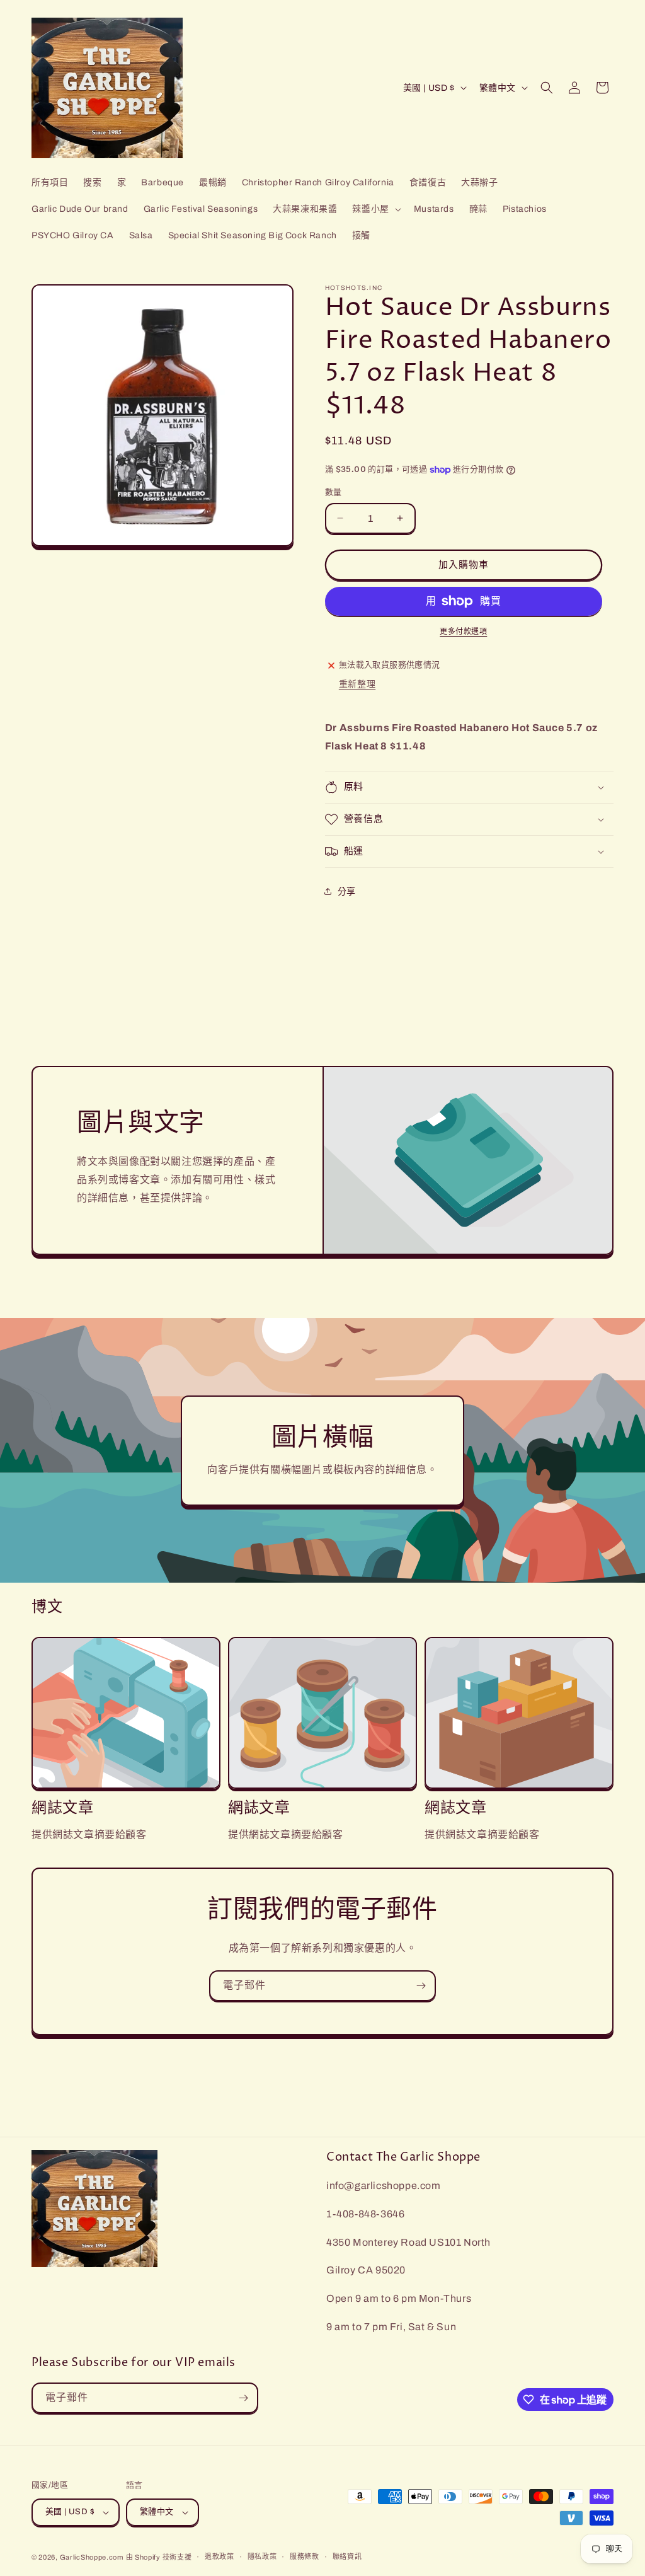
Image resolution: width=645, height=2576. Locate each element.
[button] (375, 209)
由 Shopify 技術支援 (159, 2557)
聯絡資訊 (347, 2556)
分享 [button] (347, 892)
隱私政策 (262, 2556)
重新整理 (357, 684)
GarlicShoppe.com (92, 2557)
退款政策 (220, 2556)
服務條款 (305, 2556)
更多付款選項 (463, 632)
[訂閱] (421, 1986)
